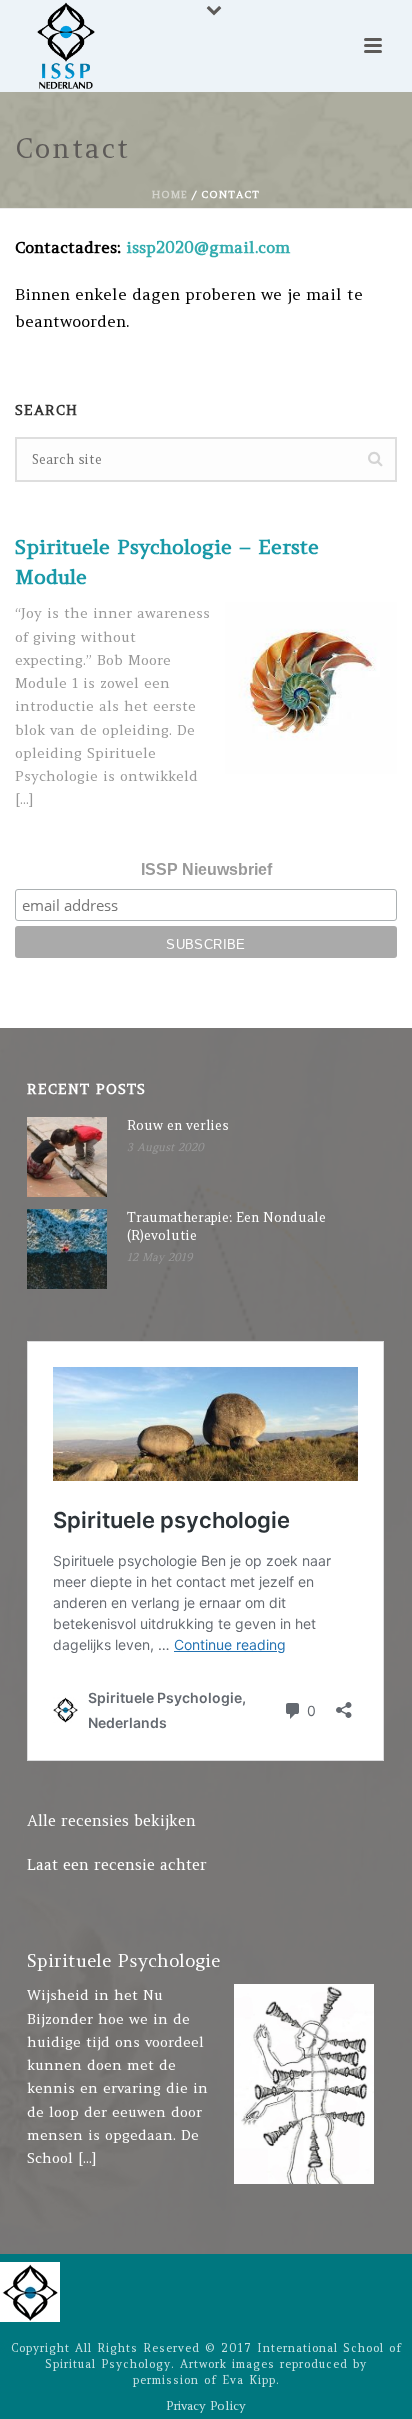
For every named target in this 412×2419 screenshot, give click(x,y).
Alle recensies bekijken (111, 1820)
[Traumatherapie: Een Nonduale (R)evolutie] (67, 1249)
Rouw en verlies (178, 1125)
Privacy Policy (206, 2405)
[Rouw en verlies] (67, 1157)
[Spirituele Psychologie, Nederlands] (30, 2291)
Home (170, 194)
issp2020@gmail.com (208, 247)
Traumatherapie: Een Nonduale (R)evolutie (226, 1226)
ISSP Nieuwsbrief (206, 869)
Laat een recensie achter (117, 1864)
